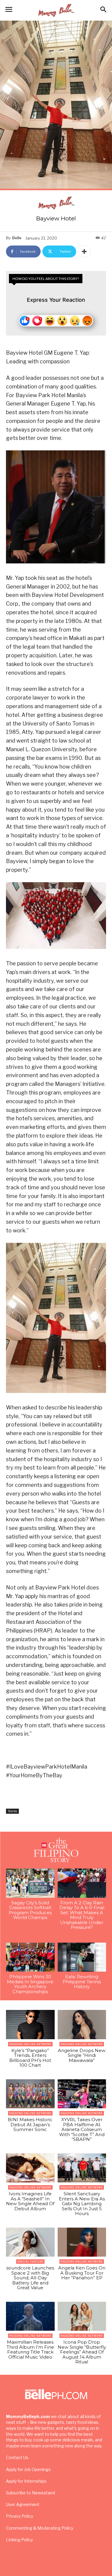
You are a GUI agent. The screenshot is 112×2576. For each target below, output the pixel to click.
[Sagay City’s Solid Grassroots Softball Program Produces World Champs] (30, 1883)
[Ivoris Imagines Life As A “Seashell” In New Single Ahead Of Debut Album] (30, 2168)
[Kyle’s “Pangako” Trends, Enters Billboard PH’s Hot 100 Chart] (30, 2025)
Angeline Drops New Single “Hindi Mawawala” (82, 2055)
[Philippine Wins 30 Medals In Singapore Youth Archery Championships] (30, 1957)
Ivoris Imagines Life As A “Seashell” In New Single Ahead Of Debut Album (30, 2201)
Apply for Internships (26, 2481)
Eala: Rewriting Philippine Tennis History (82, 1981)
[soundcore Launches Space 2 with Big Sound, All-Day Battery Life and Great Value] (30, 2242)
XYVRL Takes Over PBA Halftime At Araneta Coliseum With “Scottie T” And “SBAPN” (82, 2129)
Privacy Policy (20, 2516)
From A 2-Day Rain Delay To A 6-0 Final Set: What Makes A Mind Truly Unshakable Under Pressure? (82, 1915)
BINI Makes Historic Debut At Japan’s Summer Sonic (30, 2124)
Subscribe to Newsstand (30, 2493)
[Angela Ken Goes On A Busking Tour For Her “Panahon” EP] (82, 2242)
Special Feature (30, 2262)
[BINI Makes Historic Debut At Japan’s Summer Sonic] (30, 2094)
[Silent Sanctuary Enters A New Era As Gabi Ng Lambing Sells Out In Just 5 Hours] (82, 2168)
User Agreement (23, 2504)
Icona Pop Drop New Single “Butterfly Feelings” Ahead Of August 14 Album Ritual (82, 2352)
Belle (17, 238)
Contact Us (17, 2457)
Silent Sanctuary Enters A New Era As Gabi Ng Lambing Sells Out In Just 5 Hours (82, 2204)
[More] (84, 251)
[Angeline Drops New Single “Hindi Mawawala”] (82, 2025)
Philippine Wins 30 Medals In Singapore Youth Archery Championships (30, 1984)
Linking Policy (19, 2540)
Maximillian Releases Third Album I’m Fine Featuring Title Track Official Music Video (30, 2349)
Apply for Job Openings (28, 2469)
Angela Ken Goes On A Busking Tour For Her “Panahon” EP (82, 2273)
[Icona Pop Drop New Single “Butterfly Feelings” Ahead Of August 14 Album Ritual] (82, 2316)
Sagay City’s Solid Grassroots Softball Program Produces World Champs (30, 1910)
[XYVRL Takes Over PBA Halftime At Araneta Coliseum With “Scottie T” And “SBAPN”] (82, 2094)
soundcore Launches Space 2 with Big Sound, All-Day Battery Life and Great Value (30, 2278)
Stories (12, 1811)
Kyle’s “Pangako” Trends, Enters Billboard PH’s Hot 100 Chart (30, 2058)
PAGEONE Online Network (30, 2044)
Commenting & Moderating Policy (40, 2528)
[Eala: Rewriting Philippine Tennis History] (82, 1957)
